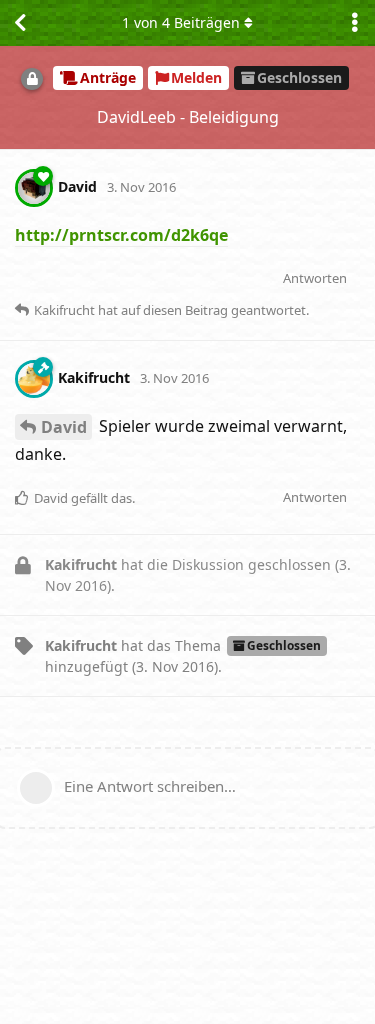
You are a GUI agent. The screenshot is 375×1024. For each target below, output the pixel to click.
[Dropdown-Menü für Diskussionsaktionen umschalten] (355, 23)
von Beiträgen (181, 22)
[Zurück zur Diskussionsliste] (20, 23)
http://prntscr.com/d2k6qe (121, 235)
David (64, 427)
